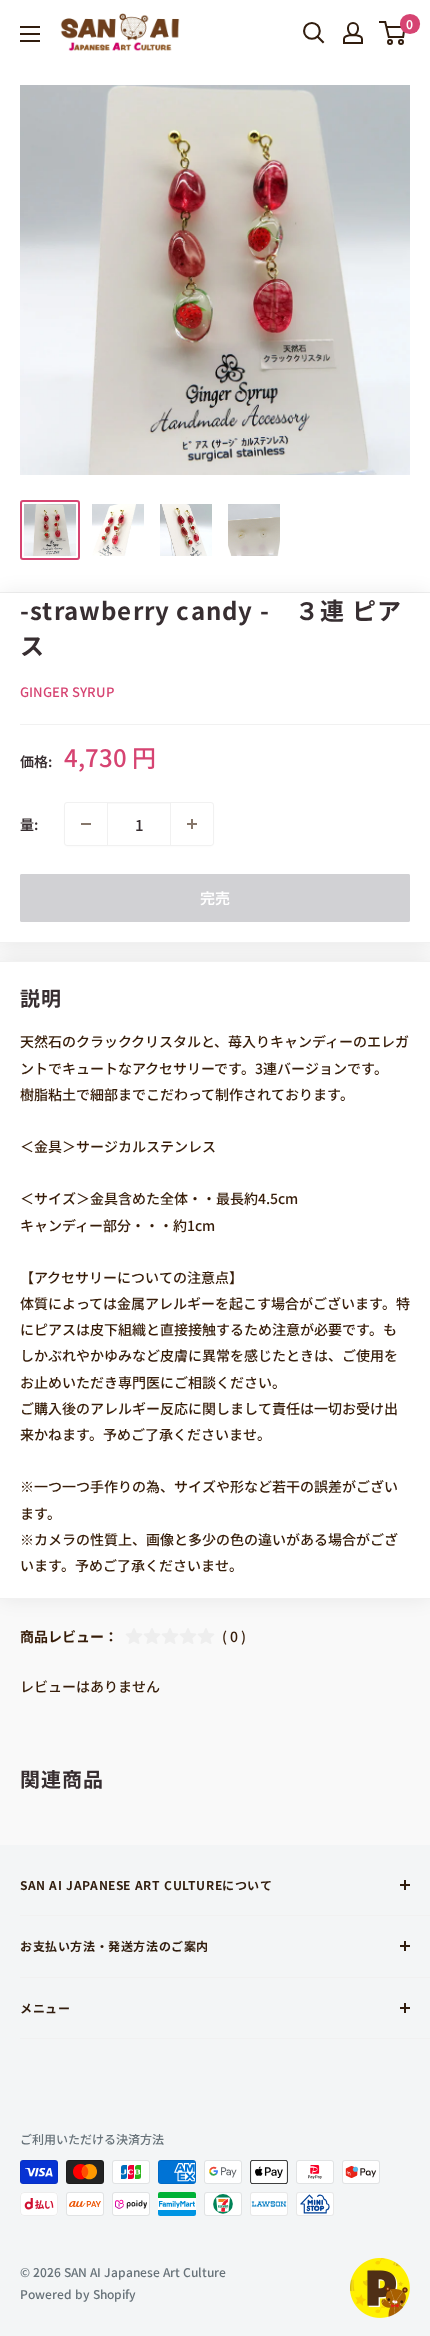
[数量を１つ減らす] (86, 824)
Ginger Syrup (67, 691)
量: (29, 824)
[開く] (314, 33)
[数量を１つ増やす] (192, 824)
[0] (393, 33)
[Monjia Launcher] (380, 2288)
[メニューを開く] (30, 34)
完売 (215, 897)
